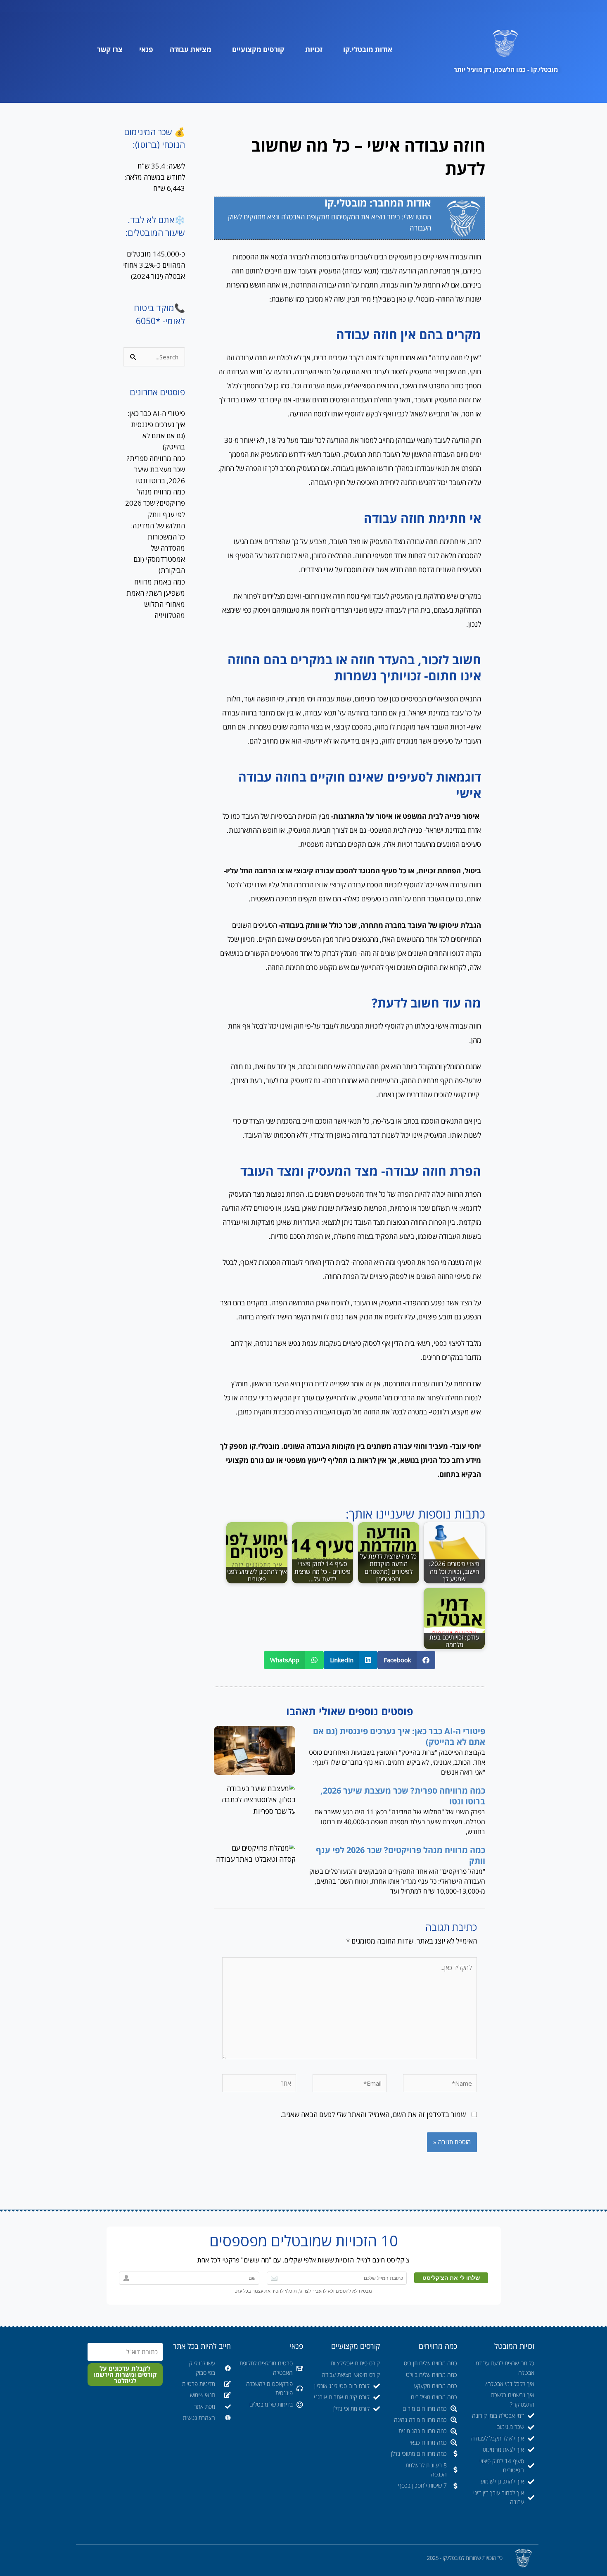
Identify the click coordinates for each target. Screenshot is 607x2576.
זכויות (314, 49)
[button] (406, 1660)
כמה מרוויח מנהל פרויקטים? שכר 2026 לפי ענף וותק (401, 1855)
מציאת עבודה (191, 49)
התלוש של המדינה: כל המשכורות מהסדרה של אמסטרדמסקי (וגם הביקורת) (158, 548)
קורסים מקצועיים (258, 49)
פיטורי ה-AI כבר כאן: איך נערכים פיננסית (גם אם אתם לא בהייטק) (399, 1736)
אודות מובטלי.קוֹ (368, 49)
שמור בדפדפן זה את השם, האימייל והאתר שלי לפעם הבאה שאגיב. (373, 2114)
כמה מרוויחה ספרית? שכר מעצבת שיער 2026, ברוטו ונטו (403, 1796)
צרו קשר (110, 49)
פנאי (146, 49)
